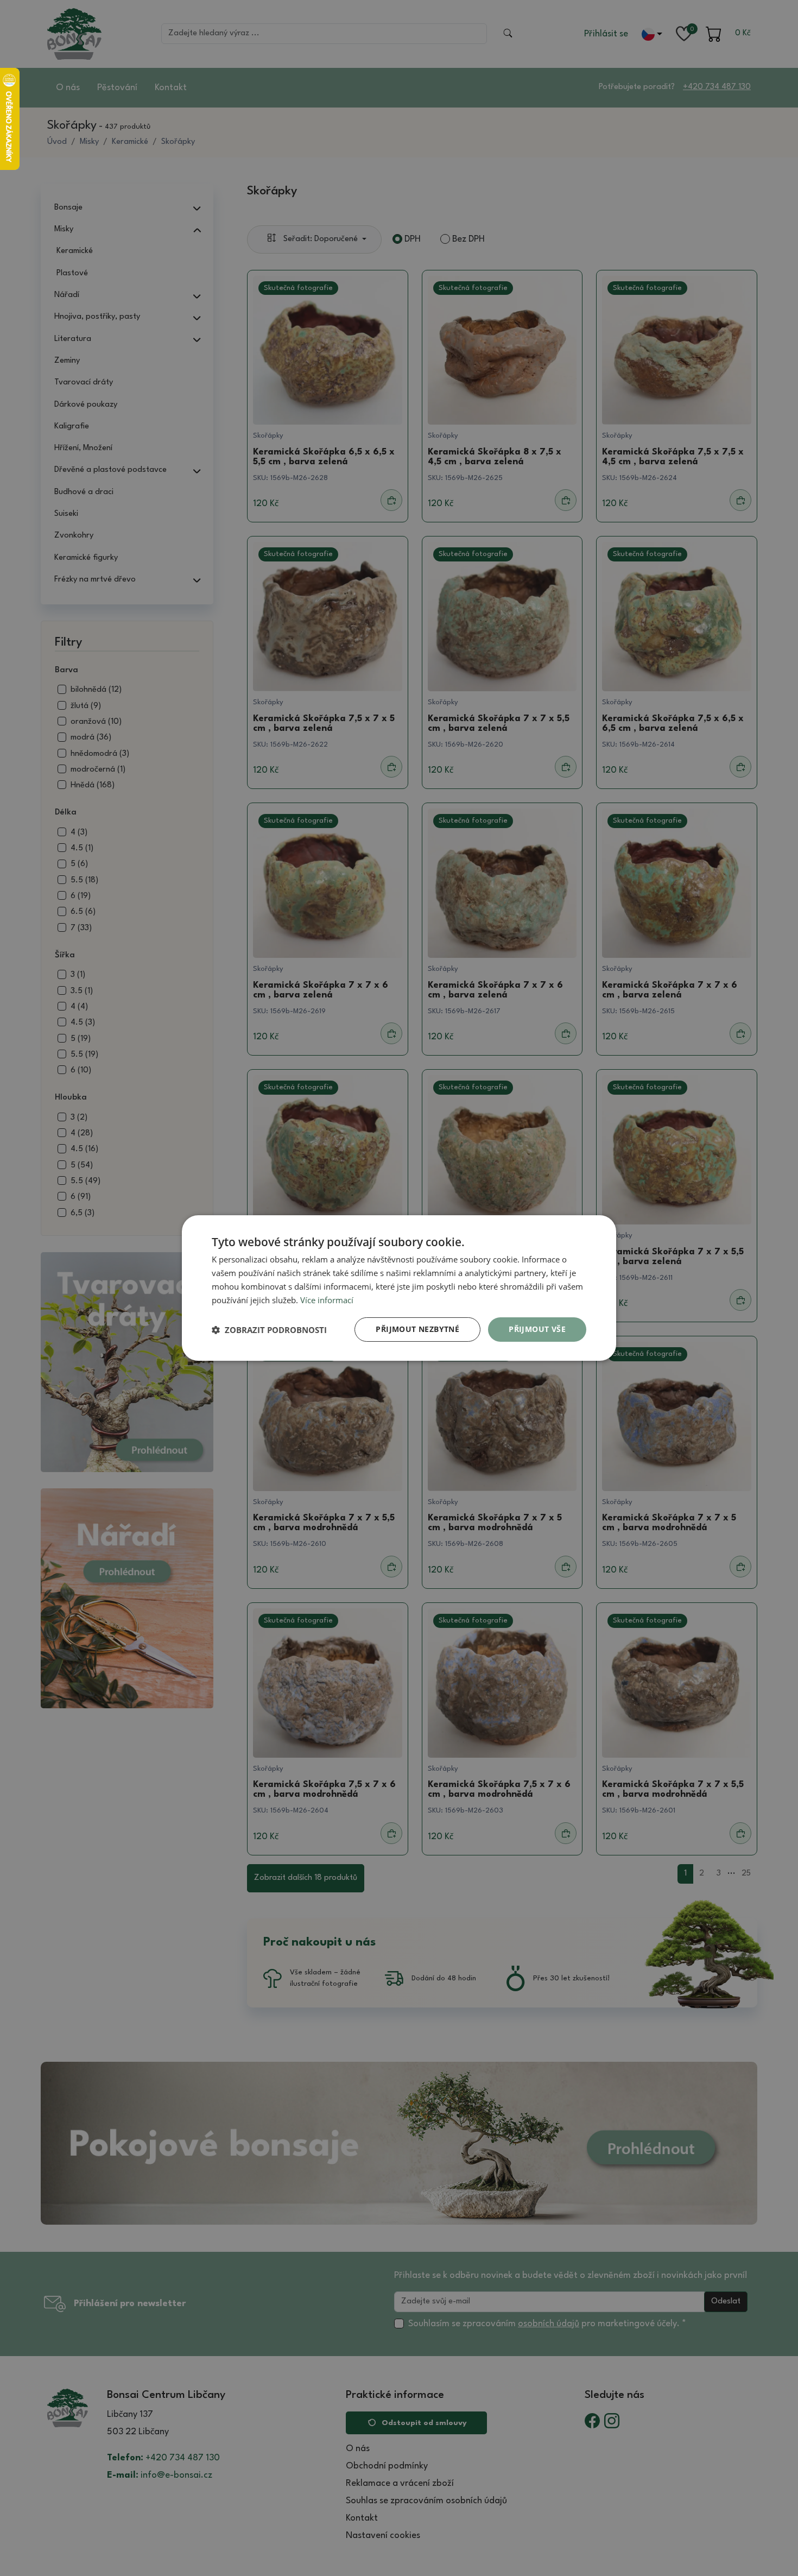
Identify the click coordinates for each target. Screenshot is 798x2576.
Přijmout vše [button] (537, 1329)
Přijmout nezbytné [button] (417, 1329)
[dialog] (399, 1288)
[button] (269, 1330)
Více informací (327, 1300)
